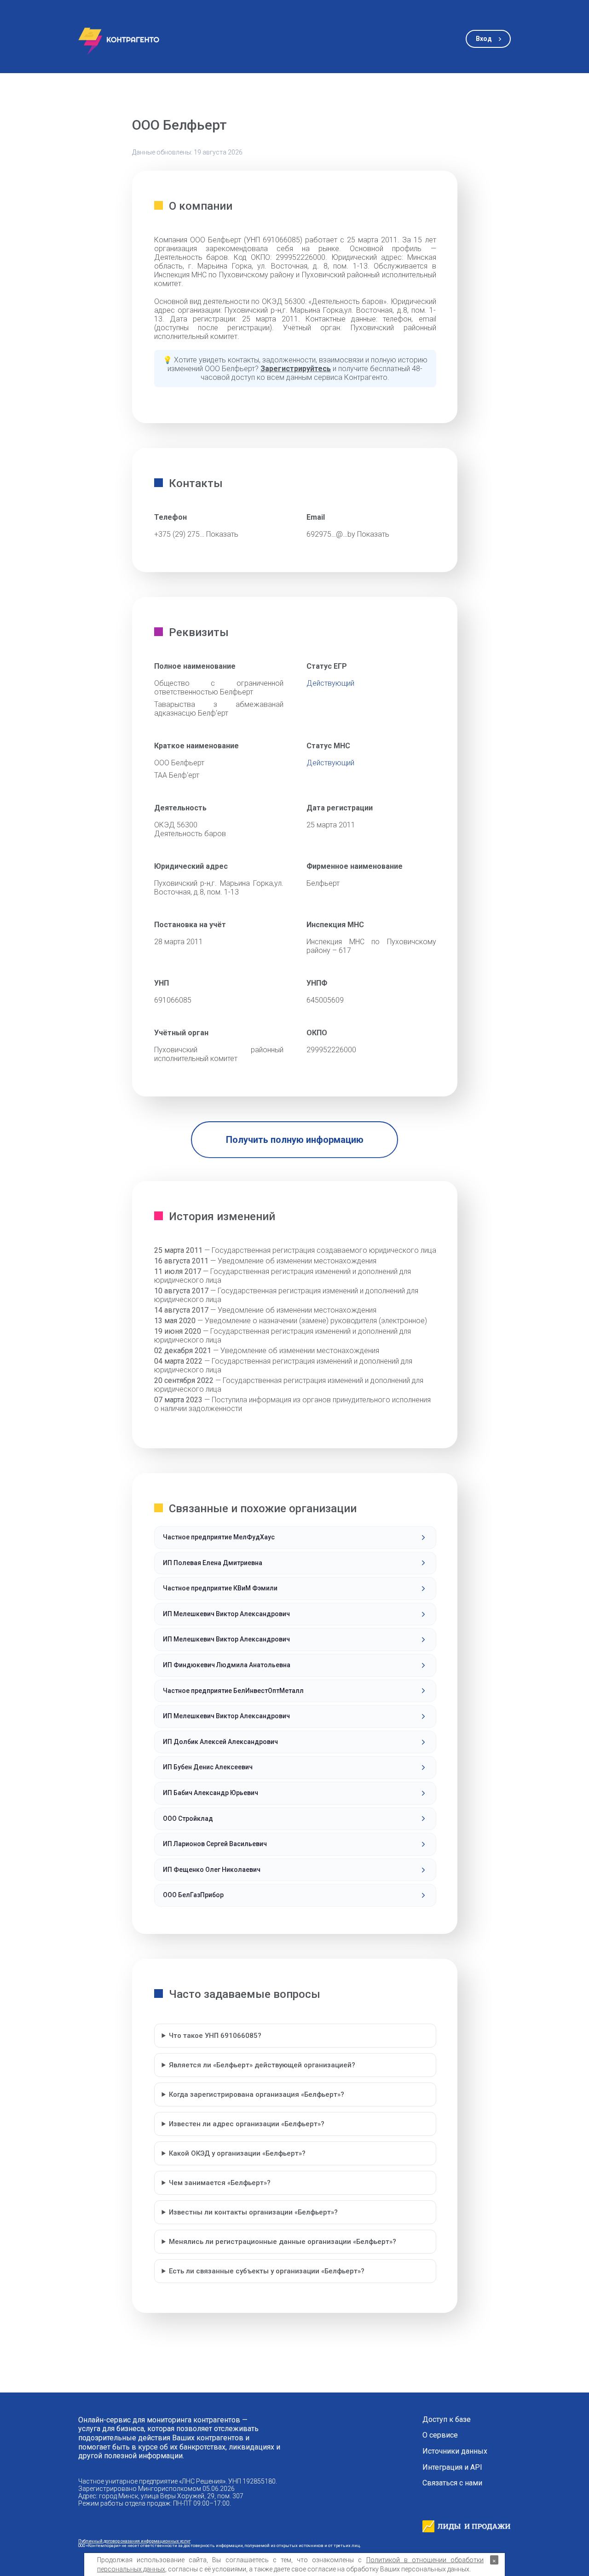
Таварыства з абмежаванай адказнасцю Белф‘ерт (219, 709)
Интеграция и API (452, 2467)
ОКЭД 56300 (176, 825)
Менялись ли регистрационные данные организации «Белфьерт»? (283, 2242)
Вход (484, 39)
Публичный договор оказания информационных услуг (134, 2541)
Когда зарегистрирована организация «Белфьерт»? (257, 2094)
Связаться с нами (452, 2483)
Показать (222, 534)
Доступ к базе (447, 2420)
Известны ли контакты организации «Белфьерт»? (253, 2212)
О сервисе (440, 2435)
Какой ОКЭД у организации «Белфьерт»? (237, 2153)
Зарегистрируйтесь (296, 369)
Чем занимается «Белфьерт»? (220, 2183)
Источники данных (455, 2451)
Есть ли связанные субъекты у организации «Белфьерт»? (267, 2271)
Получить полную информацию (295, 1140)
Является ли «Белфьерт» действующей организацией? (262, 2065)
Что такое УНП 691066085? (215, 2036)
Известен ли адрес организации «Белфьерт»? (247, 2124)
